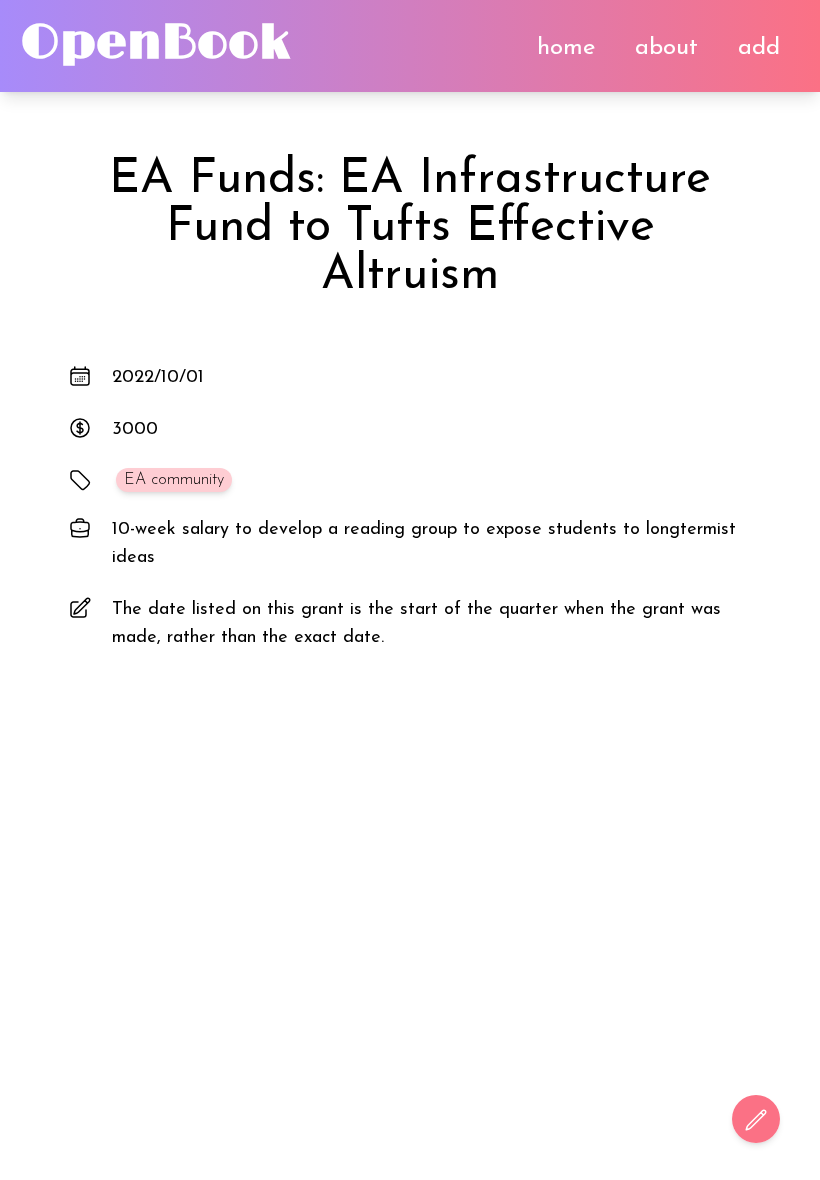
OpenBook (155, 43)
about (666, 48)
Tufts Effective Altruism (488, 252)
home (566, 48)
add (759, 48)
